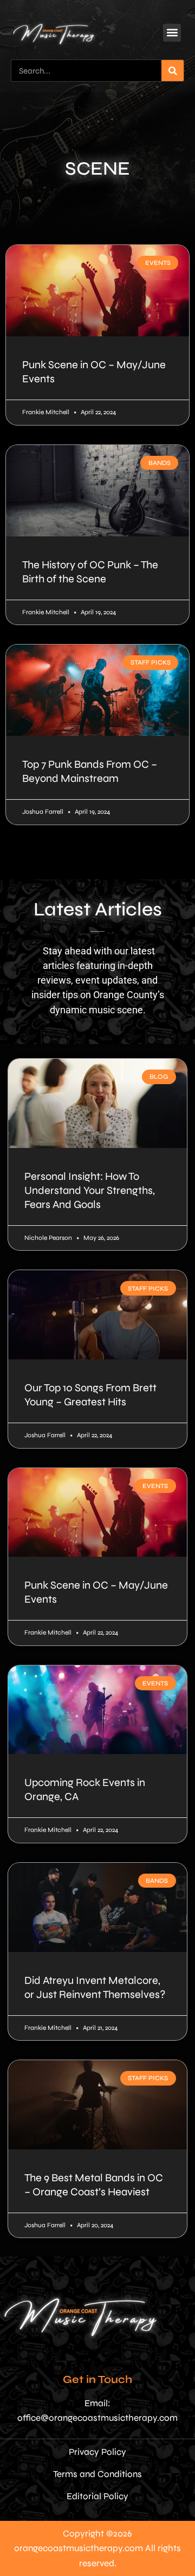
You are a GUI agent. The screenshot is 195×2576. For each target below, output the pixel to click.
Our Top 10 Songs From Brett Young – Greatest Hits (90, 1395)
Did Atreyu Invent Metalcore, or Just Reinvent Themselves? (95, 1987)
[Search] (173, 71)
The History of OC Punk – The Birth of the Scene (90, 572)
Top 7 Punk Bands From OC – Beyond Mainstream (90, 771)
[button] (172, 33)
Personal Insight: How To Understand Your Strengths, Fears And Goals (90, 1190)
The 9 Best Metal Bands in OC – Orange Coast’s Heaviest (94, 2185)
